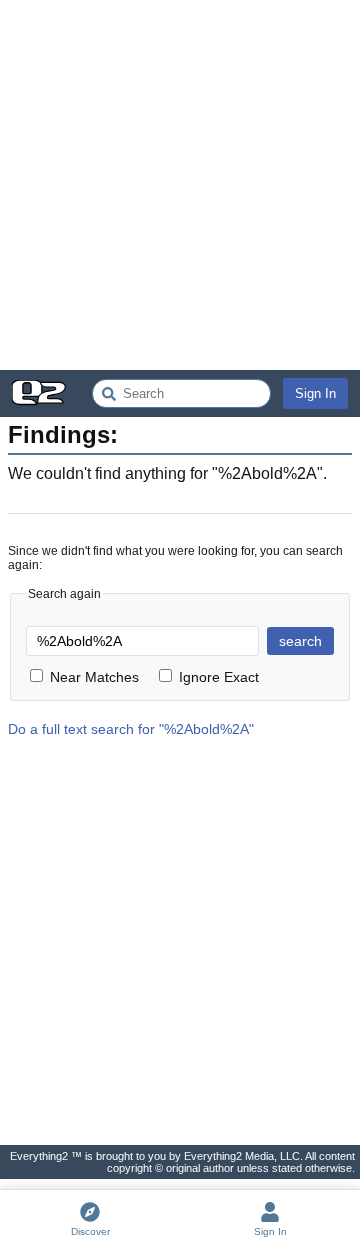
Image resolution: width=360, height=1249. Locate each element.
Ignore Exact (219, 677)
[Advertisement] (180, 185)
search (300, 641)
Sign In (315, 393)
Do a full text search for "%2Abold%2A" (131, 729)
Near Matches (94, 677)
